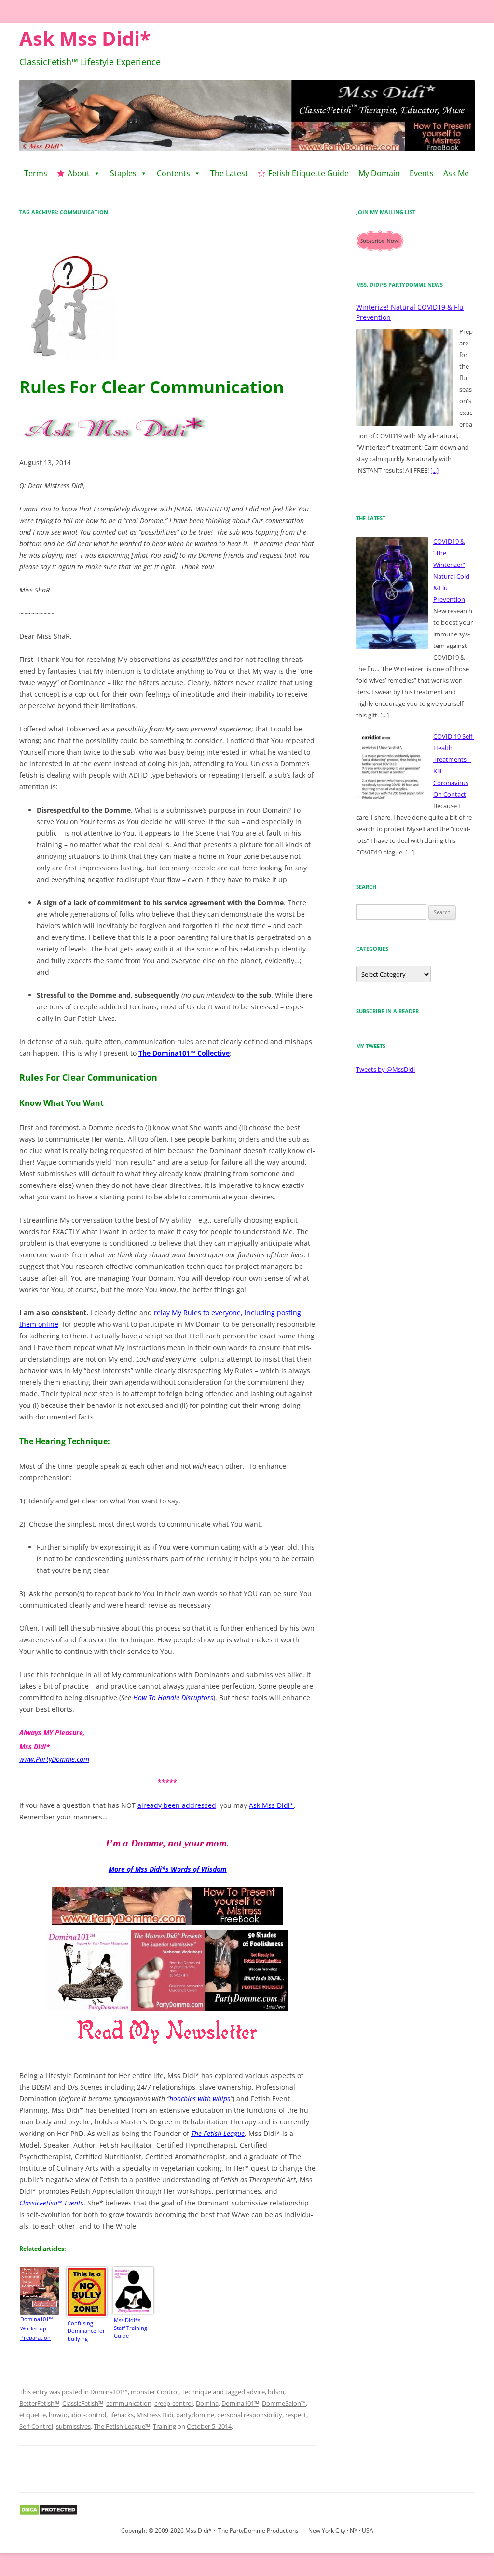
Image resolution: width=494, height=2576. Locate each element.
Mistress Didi (155, 2415)
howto (58, 2415)
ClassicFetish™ (83, 2403)
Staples (123, 173)
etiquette (33, 2415)
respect (296, 2415)
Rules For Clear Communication (152, 387)
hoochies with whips (200, 2099)
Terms (36, 173)
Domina (207, 2403)
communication (129, 2403)
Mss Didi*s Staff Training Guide (130, 2328)
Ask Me (456, 173)
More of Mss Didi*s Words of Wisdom (168, 1869)
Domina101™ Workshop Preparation (36, 2328)
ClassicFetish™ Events (51, 2203)
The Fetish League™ (122, 2426)
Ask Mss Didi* (85, 38)
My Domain (379, 173)
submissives (73, 2426)
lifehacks (121, 2415)
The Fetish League (218, 2133)
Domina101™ (109, 2392)
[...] (434, 470)
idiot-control (88, 2415)
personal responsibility (250, 2415)
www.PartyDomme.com (54, 1759)
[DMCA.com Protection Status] (48, 2514)
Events (422, 173)
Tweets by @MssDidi (385, 1069)
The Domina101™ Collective (184, 1053)
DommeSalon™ (284, 2403)
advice (256, 2392)
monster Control (155, 2392)
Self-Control (36, 2426)
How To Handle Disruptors (173, 1698)
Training (165, 2426)
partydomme (195, 2415)
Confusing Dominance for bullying (86, 2331)
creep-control (174, 2403)
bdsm (276, 2392)
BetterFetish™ (39, 2403)
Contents (173, 173)
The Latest (229, 173)
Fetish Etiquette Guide (309, 173)
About (79, 173)
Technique (196, 2392)
